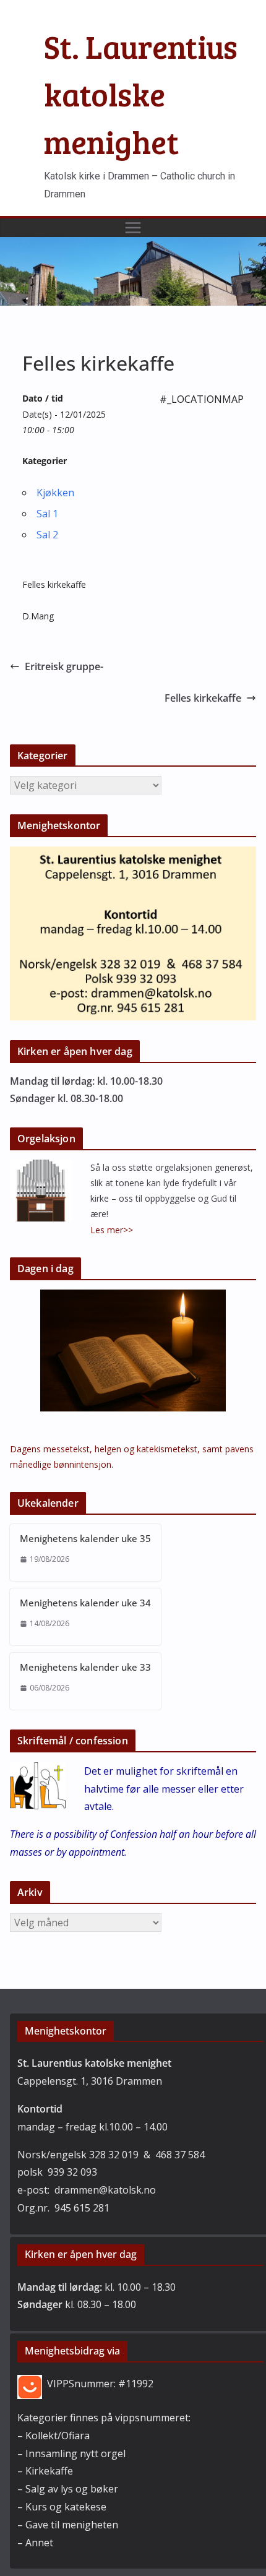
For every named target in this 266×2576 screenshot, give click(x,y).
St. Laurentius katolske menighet (141, 94)
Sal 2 (47, 535)
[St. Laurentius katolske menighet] (133, 246)
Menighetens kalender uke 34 (85, 1603)
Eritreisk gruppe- (64, 666)
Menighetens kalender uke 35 (85, 1538)
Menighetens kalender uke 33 (85, 1667)
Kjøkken (55, 493)
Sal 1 (47, 514)
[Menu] (133, 228)
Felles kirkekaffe (203, 698)
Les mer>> (112, 1230)
